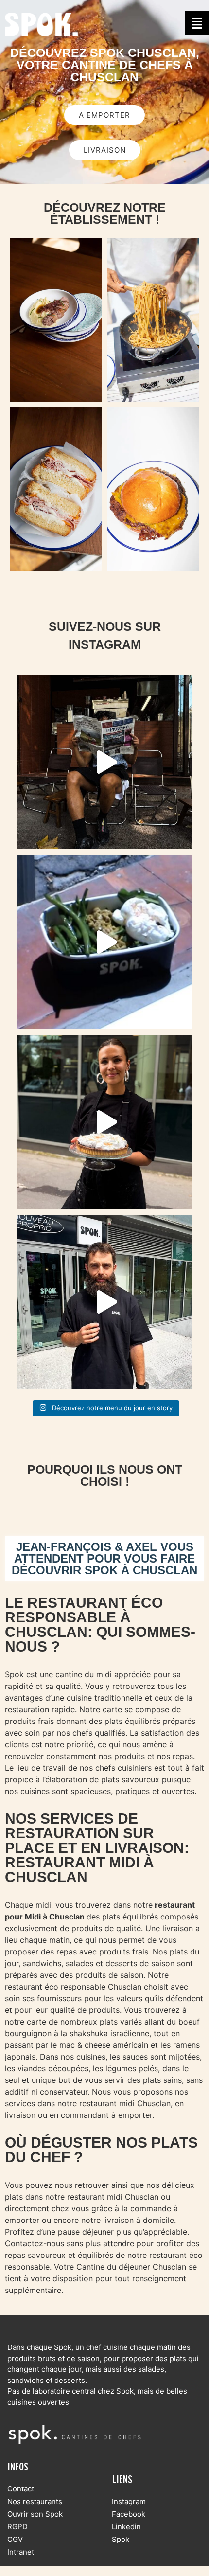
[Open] (104, 762)
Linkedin (126, 2527)
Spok (121, 2539)
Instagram (129, 2501)
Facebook (129, 2514)
